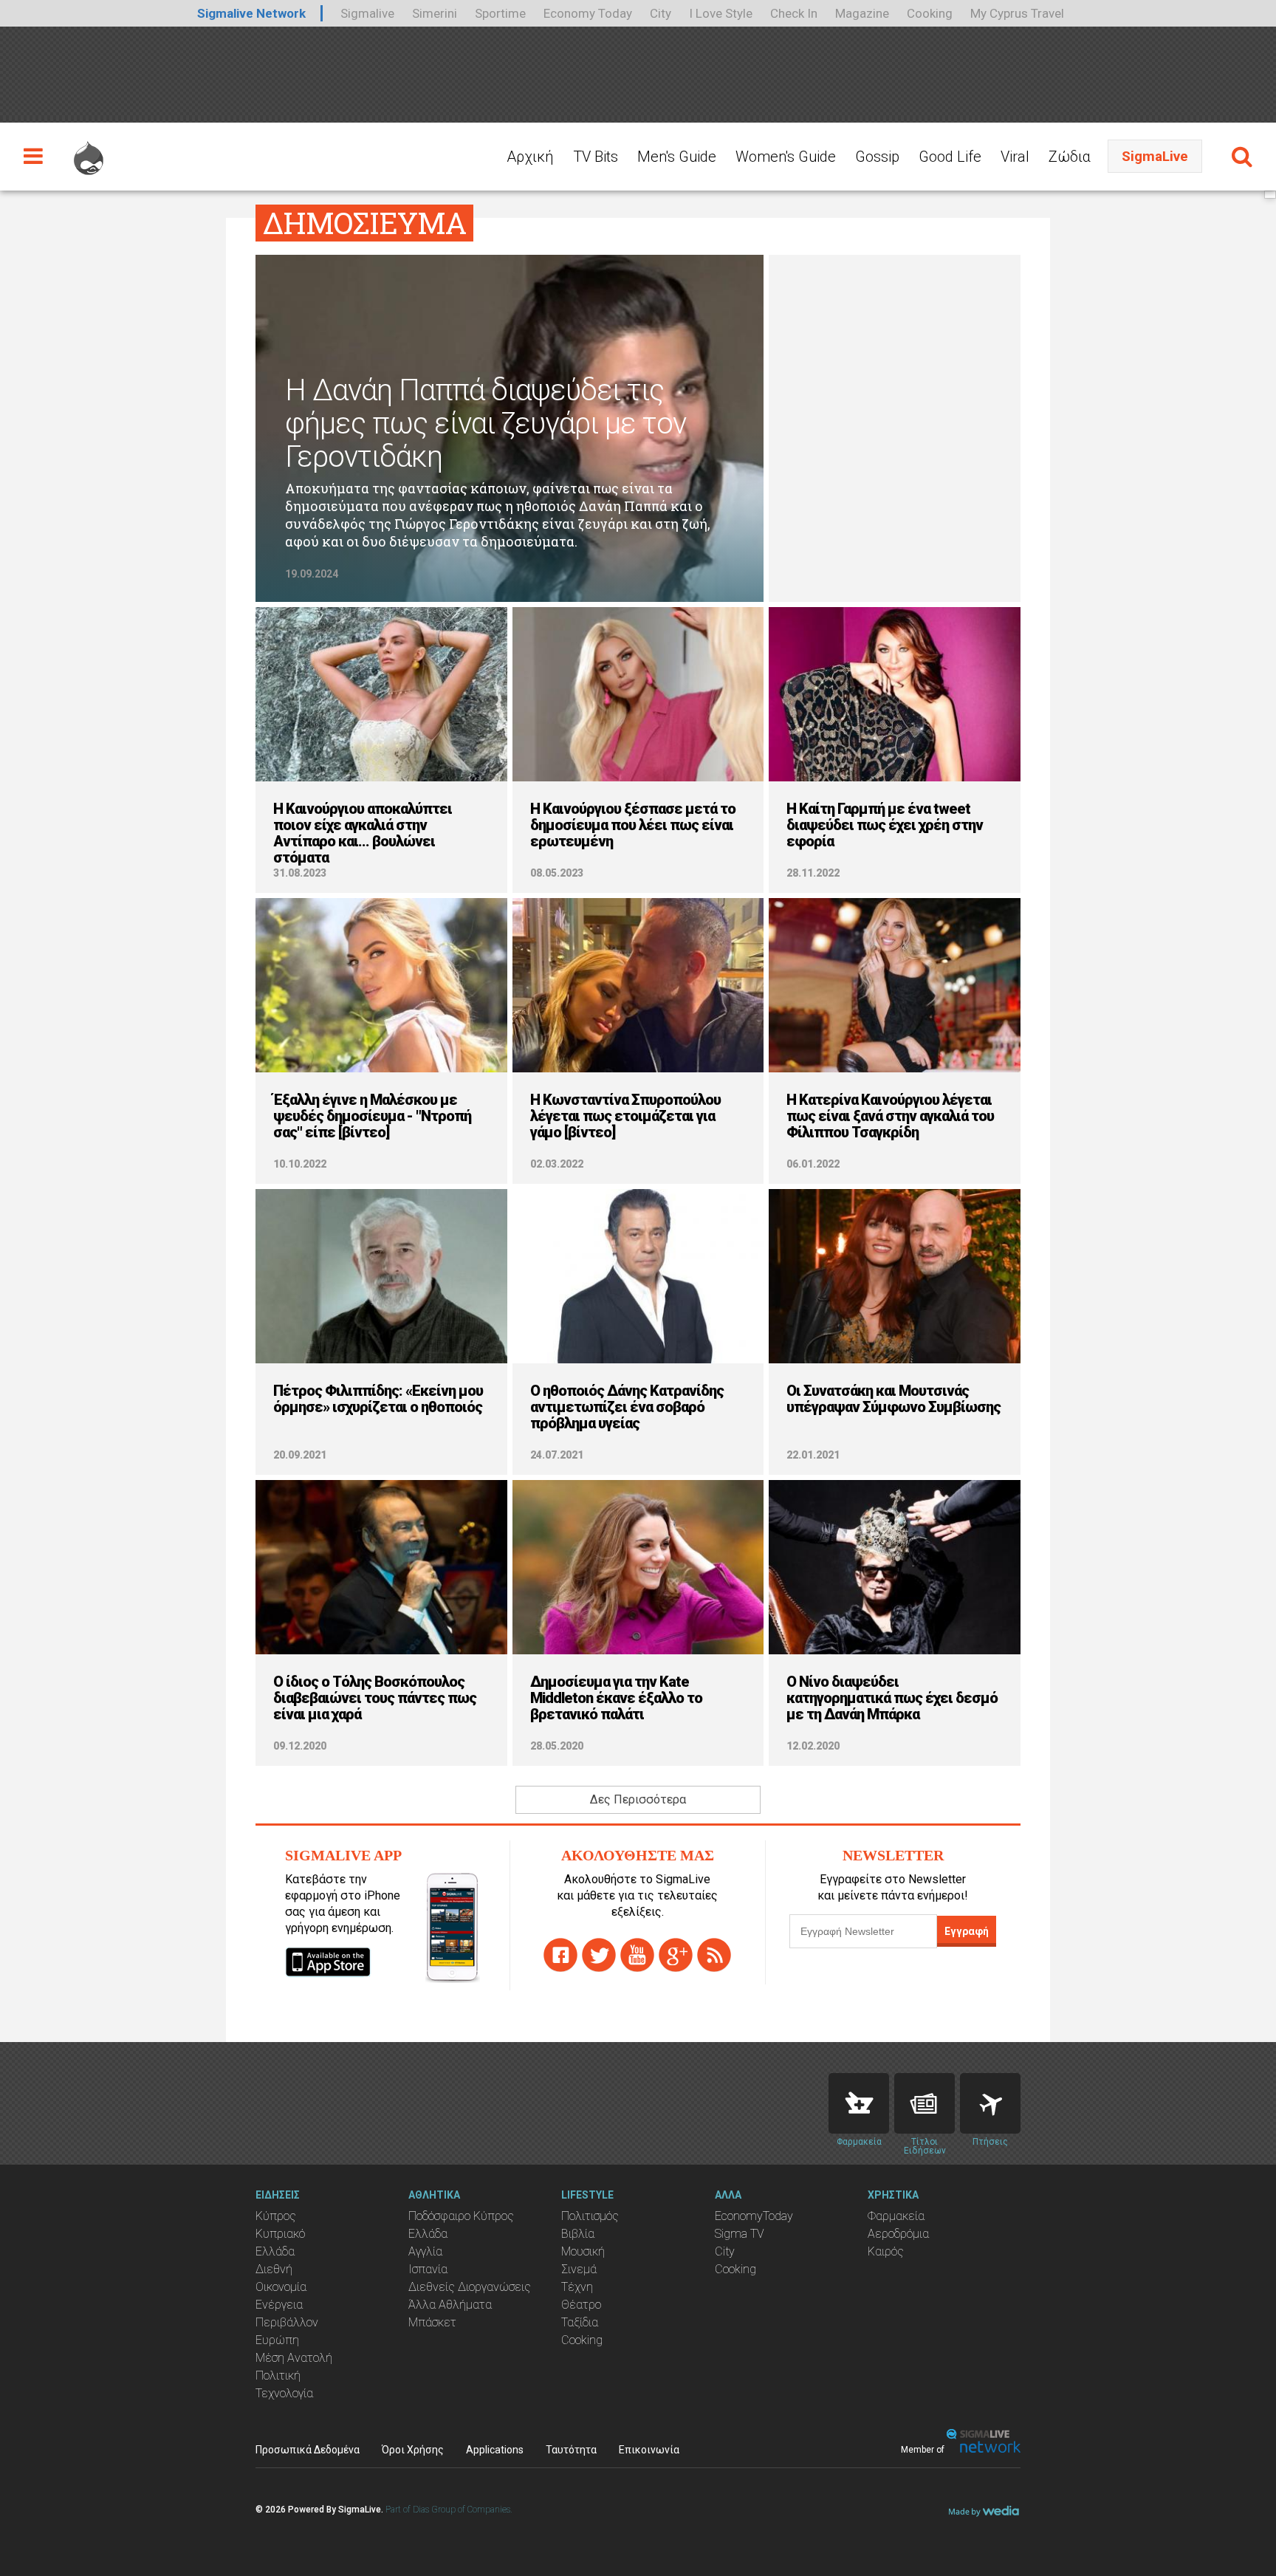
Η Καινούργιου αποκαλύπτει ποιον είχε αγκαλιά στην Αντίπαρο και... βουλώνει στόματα (363, 833)
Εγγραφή (967, 1931)
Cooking (930, 13)
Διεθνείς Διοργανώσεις (470, 2287)
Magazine (862, 13)
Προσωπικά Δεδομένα (308, 2450)
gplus (676, 1955)
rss (714, 1955)
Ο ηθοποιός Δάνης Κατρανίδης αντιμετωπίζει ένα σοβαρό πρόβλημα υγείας (627, 1407)
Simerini (435, 13)
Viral (1015, 157)
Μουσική (583, 2251)
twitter (599, 1955)
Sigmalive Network (251, 13)
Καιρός (886, 2251)
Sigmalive (367, 13)
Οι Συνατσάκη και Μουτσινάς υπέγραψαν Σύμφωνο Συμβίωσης (893, 1399)
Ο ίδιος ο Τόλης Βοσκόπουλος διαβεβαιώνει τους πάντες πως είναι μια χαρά (375, 1698)
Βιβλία (578, 2234)
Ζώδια (1070, 157)
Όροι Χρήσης (413, 2450)
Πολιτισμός (590, 2216)
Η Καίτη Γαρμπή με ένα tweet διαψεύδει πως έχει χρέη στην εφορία (885, 825)
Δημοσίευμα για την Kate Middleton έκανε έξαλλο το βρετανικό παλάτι (616, 1698)
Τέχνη (577, 2287)
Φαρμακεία (896, 2216)
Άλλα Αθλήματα (450, 2305)
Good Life (950, 157)
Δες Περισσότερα (638, 1799)
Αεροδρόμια (898, 2234)
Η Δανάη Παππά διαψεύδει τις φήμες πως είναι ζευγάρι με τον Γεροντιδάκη (486, 424)
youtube (637, 1955)
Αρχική (530, 157)
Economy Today (588, 13)
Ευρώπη (277, 2340)
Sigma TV (740, 2234)
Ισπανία (428, 2269)
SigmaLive (1155, 156)
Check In (794, 13)
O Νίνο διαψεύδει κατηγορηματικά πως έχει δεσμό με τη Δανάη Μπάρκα (892, 1698)
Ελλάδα (275, 2251)
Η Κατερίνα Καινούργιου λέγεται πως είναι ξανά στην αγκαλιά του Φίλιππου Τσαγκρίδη (890, 1116)
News (925, 2103)
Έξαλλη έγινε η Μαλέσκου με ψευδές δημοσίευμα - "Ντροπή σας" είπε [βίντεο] (372, 1116)
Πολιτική (278, 2375)
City (661, 13)
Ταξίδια (580, 2322)
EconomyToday (754, 2216)
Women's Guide (786, 157)
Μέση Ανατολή (294, 2358)
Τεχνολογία (284, 2393)
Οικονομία (281, 2287)
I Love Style (721, 13)
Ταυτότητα (571, 2450)
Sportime (500, 13)
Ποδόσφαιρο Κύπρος (461, 2216)
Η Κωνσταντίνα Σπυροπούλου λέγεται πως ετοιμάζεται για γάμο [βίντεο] (625, 1116)
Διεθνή (274, 2269)
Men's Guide (677, 157)
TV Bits (596, 157)
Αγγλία (425, 2251)
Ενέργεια (279, 2305)
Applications (495, 2450)
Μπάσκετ (432, 2322)
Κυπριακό (280, 2234)
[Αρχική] (89, 151)
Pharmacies (859, 2103)
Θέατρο (581, 2305)
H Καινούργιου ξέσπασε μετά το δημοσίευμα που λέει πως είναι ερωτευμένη (633, 825)
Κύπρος (276, 2216)
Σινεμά (579, 2269)
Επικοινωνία (649, 2450)
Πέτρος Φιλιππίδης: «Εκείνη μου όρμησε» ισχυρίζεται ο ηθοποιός (378, 1399)
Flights (990, 2103)
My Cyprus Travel (1017, 13)
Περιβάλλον (287, 2322)
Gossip (877, 157)
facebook (560, 1955)
